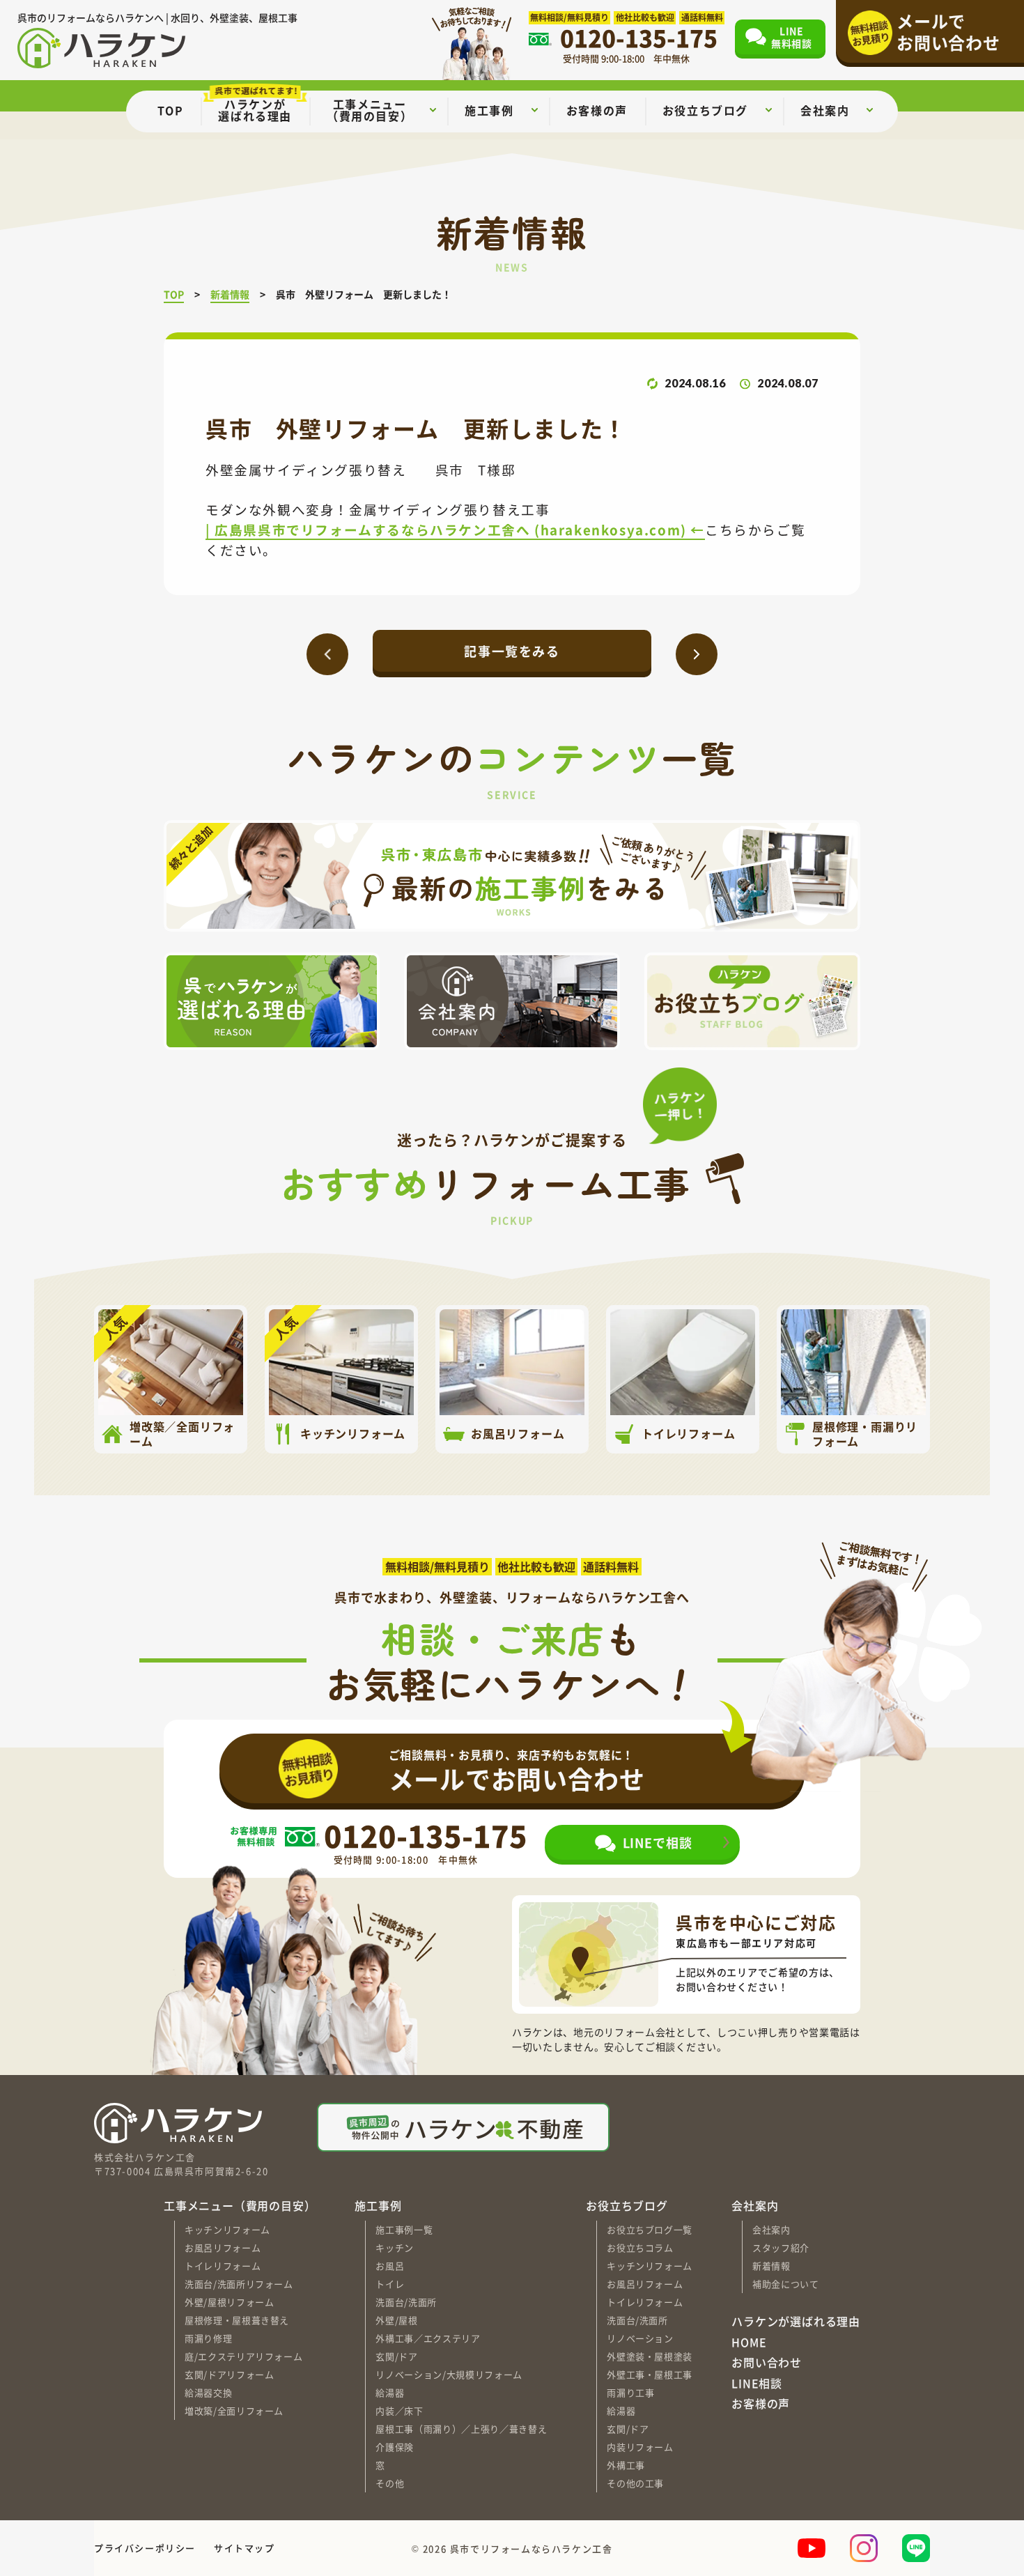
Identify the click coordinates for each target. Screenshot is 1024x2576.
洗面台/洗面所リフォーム (239, 2284)
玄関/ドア (396, 2356)
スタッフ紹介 (781, 2247)
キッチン (395, 2247)
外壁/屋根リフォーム (230, 2302)
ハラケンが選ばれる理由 (796, 2322)
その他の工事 (635, 2483)
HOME (749, 2343)
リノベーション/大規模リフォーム (449, 2374)
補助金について (786, 2284)
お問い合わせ (767, 2363)
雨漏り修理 (208, 2338)
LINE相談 (757, 2384)
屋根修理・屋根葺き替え (237, 2320)
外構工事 (626, 2465)
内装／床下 (399, 2411)
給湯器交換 (208, 2392)
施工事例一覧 (404, 2229)
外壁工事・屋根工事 (650, 2374)
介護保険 (395, 2447)
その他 (390, 2483)
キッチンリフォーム (227, 2229)
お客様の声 (761, 2404)
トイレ (390, 2284)
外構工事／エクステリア (428, 2338)
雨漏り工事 (630, 2392)
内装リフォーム (640, 2447)
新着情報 (771, 2266)
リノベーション (640, 2338)
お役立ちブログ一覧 (650, 2229)
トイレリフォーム (223, 2266)
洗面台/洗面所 (406, 2302)
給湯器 (390, 2392)
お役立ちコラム (640, 2247)
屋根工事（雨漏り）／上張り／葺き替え (461, 2429)
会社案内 (771, 2229)
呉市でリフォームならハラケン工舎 (532, 2548)
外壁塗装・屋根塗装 (650, 2356)
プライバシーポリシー (145, 2548)
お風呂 (390, 2266)
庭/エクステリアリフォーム (243, 2356)
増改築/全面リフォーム (234, 2411)
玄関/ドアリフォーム (230, 2374)
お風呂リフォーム (223, 2247)
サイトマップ (245, 2548)
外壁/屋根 (396, 2320)
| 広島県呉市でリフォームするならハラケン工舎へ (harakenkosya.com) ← (455, 529)
